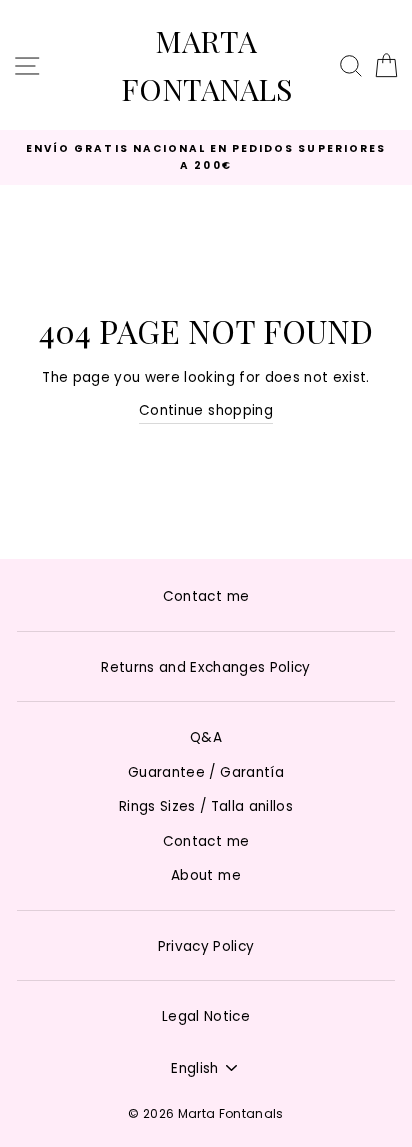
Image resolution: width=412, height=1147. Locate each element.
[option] (206, 157)
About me (206, 875)
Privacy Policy (206, 946)
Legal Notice (206, 1016)
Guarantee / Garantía (206, 772)
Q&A (206, 737)
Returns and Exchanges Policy (206, 667)
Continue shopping (206, 410)
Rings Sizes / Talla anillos (206, 806)
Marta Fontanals (206, 65)
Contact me (206, 596)
